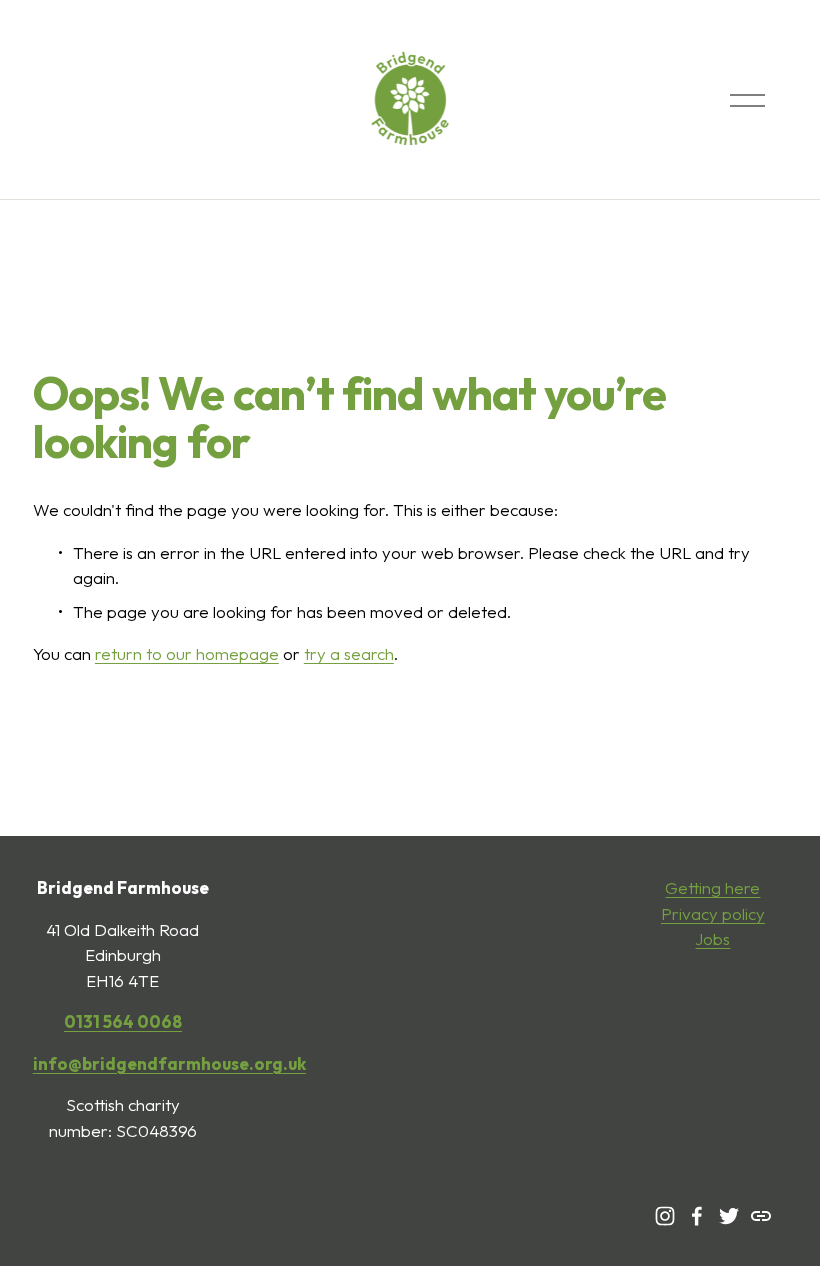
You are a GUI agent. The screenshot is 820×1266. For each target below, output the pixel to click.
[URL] (761, 1216)
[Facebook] (697, 1216)
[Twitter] (729, 1216)
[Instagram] (665, 1216)
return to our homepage (187, 653)
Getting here (712, 887)
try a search (349, 653)
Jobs (712, 938)
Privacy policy (713, 913)
